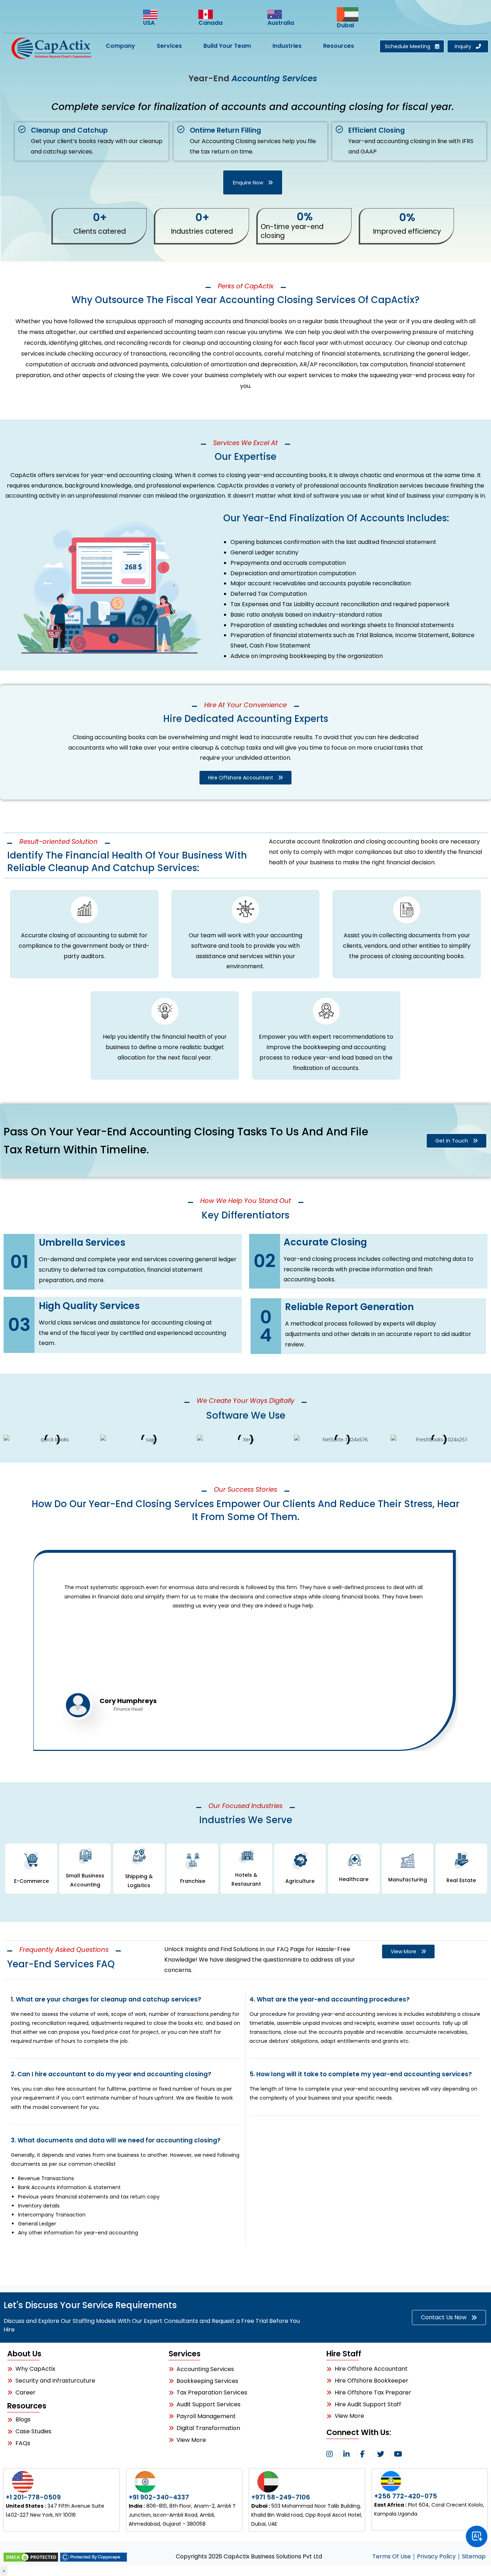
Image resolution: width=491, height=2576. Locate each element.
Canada (210, 23)
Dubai (345, 25)
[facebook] (366, 2454)
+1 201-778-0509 (33, 2497)
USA (149, 23)
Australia (281, 23)
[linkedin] (349, 2454)
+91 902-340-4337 (159, 2497)
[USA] (157, 15)
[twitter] (382, 2454)
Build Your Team (227, 46)
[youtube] (399, 2454)
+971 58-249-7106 (281, 2497)
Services (169, 46)
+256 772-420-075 (406, 2496)
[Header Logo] (52, 48)
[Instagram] (332, 2454)
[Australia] (280, 15)
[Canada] (211, 15)
